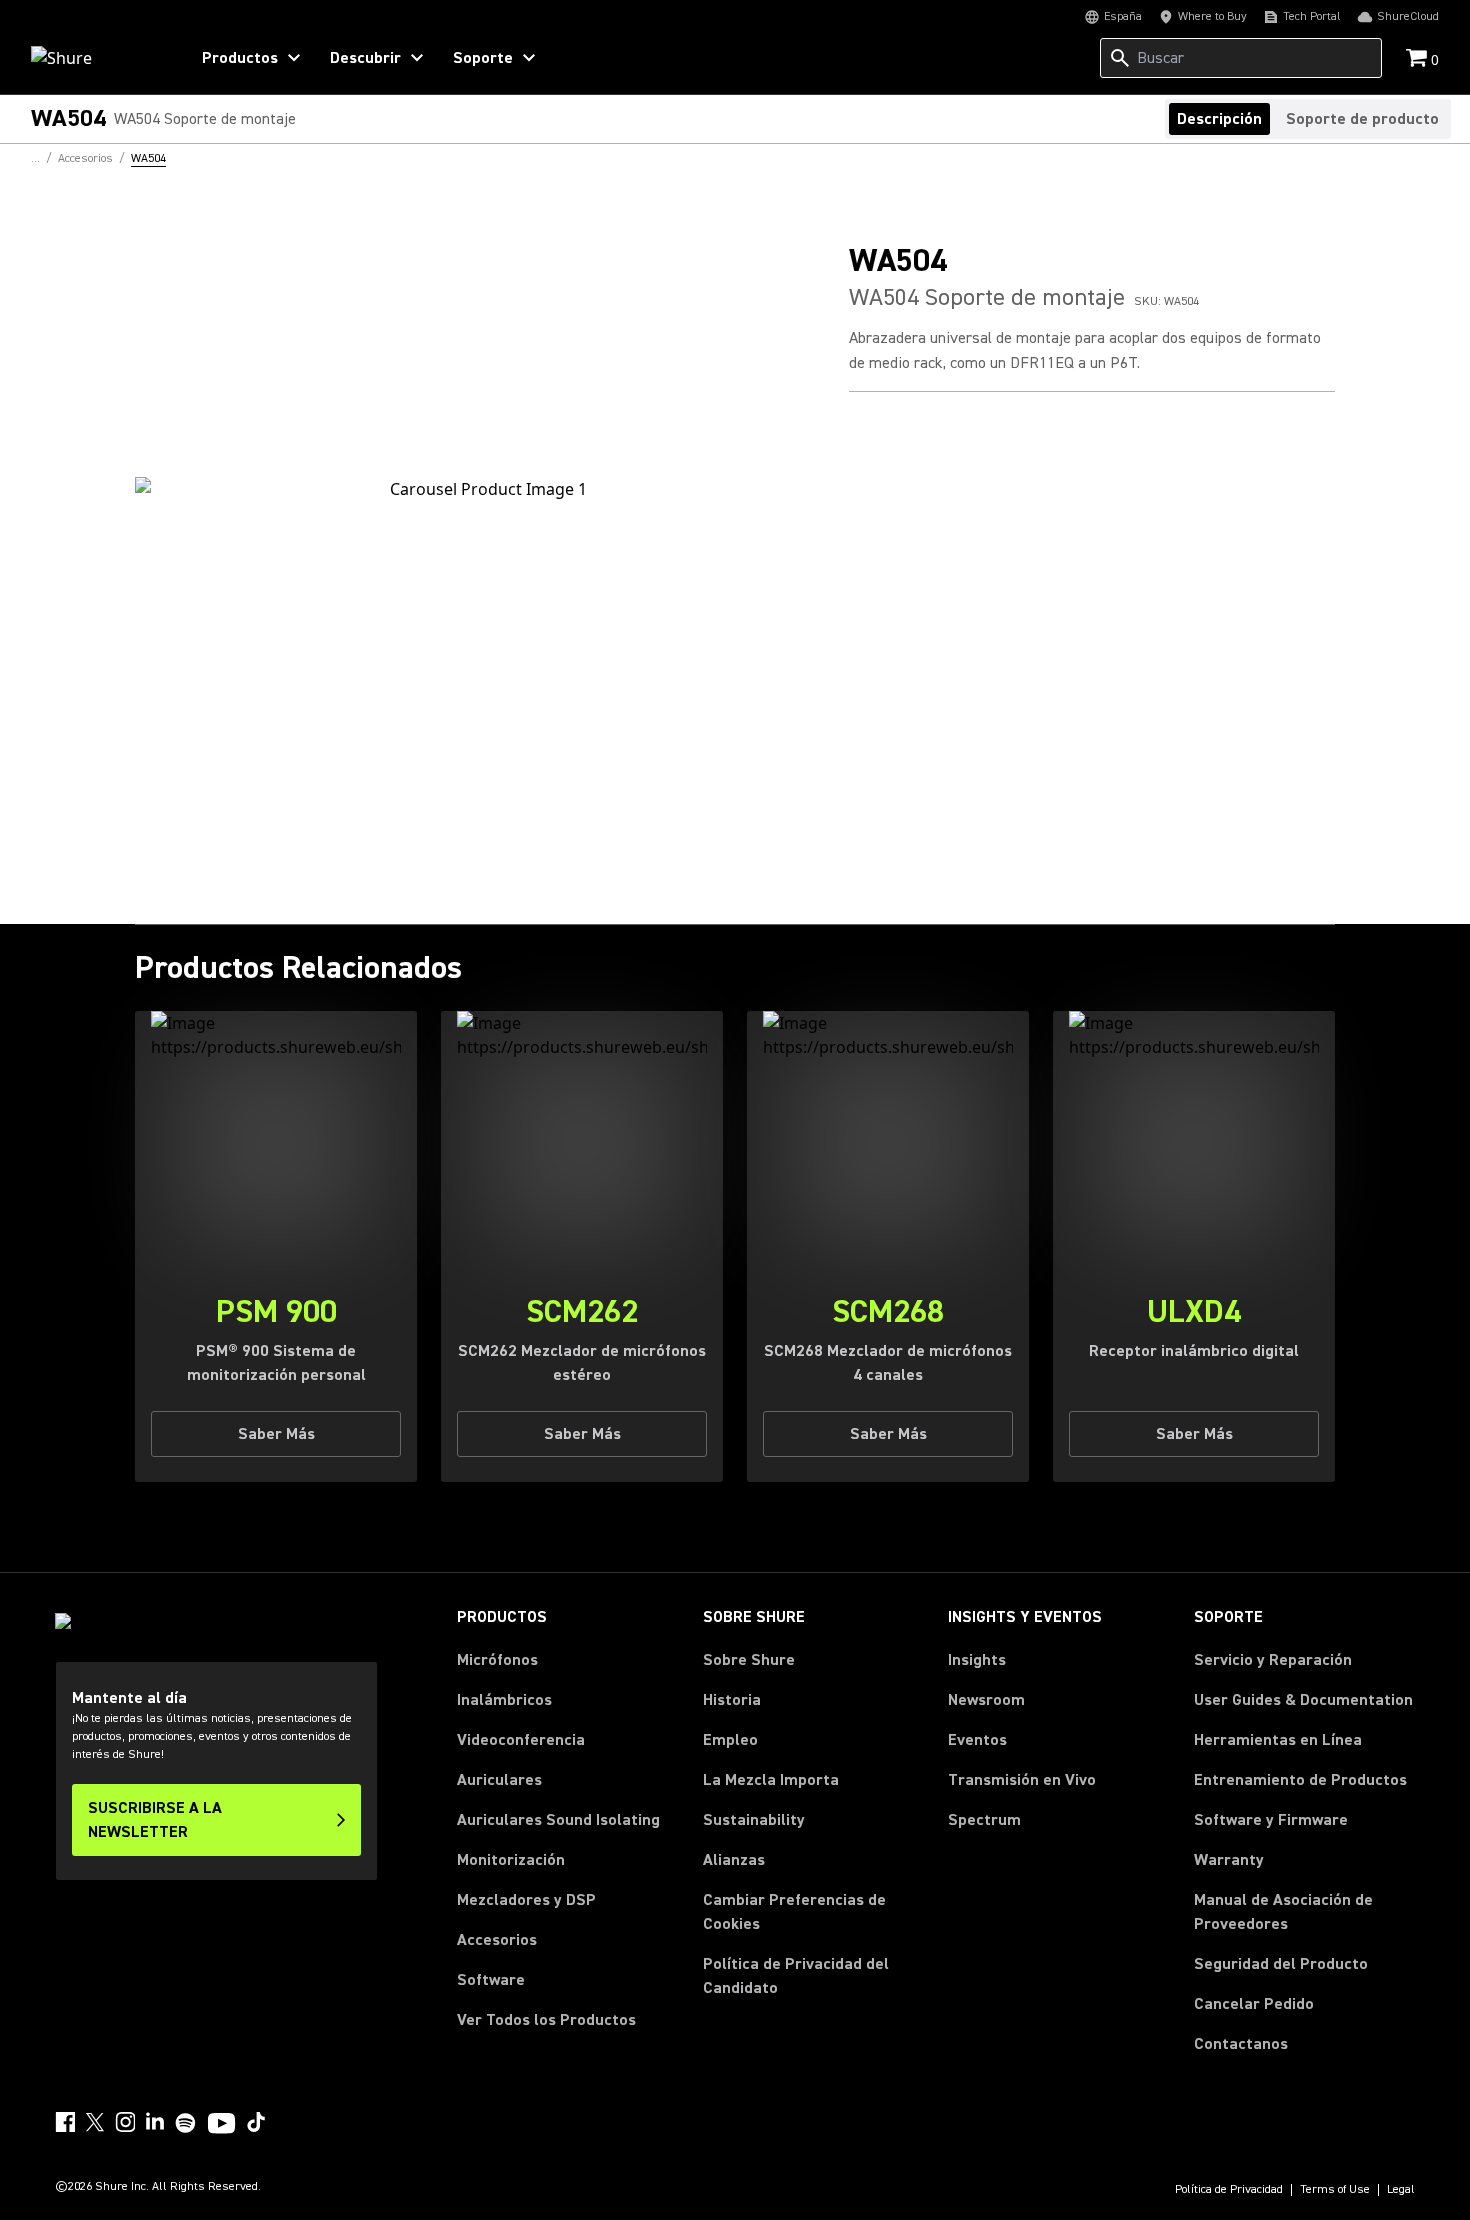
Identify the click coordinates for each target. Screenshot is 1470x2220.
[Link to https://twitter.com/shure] (95, 2122)
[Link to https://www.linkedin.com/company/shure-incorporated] (155, 2122)
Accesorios (497, 1940)
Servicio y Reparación (1273, 1660)
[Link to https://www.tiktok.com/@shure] (256, 2122)
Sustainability (754, 1820)
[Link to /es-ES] (96, 58)
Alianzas (734, 1860)
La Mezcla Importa (771, 1780)
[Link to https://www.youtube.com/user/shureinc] (221, 2125)
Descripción (1219, 119)
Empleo (730, 1740)
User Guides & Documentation (1303, 1700)
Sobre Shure (749, 1660)
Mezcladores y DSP (526, 1900)
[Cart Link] (1418, 59)
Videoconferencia (521, 1740)
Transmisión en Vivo (1022, 1780)
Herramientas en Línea (1278, 1740)
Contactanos (1241, 2043)
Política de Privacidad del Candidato (796, 1976)
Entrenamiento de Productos (1300, 1780)
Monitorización (511, 1860)
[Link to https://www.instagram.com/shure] (125, 2122)
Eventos (977, 1740)
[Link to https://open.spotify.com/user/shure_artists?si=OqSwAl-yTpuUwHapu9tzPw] (186, 2123)
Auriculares (499, 1780)
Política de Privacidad (1229, 2190)
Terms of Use (1335, 2190)
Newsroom (986, 1700)
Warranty (1229, 1860)
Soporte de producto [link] (1362, 119)
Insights (977, 1660)
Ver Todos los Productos (546, 2020)
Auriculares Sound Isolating (558, 1820)
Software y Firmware (1271, 1820)
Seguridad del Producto (1281, 1964)
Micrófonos (497, 1660)
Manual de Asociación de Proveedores (1304, 1912)
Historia (732, 1700)
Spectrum (984, 1820)
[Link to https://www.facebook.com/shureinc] (65, 2122)
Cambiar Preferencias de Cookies (794, 1912)
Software (491, 1980)
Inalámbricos (504, 1700)
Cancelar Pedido (1254, 2003)
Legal (1401, 2190)
